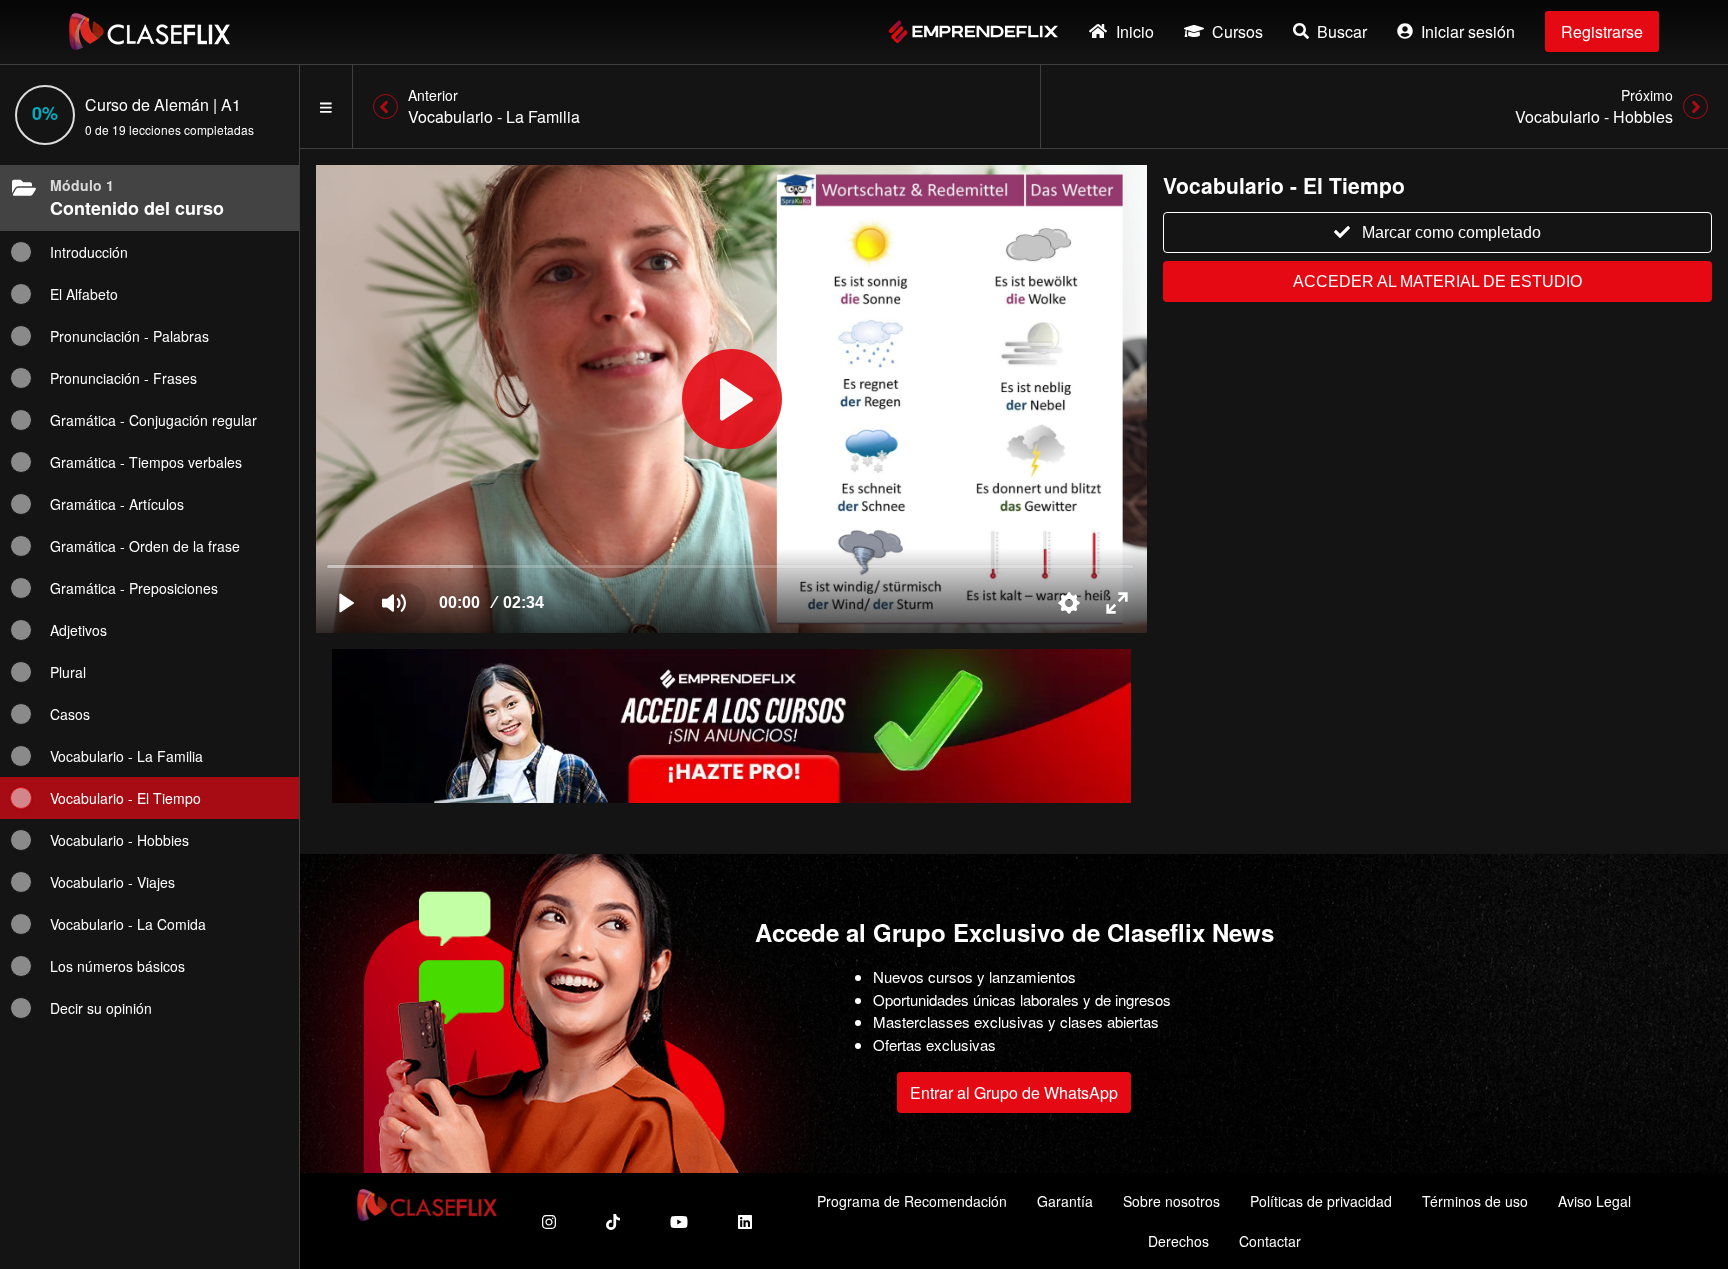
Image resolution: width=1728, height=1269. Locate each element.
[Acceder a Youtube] (679, 1221)
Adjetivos (78, 630)
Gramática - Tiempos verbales (146, 462)
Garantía (1065, 1201)
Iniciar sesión (1468, 31)
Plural (68, 672)
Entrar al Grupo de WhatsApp (1014, 1092)
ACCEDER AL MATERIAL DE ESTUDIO (1437, 281)
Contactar (1270, 1241)
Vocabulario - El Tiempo (125, 798)
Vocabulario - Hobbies (119, 840)
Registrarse (1602, 31)
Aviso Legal (1594, 1201)
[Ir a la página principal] (149, 31)
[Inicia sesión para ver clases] (731, 399)
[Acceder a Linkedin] (745, 1221)
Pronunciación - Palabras (129, 336)
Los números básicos (117, 966)
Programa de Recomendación (912, 1201)
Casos (70, 714)
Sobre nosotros (1171, 1201)
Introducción (89, 252)
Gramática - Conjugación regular (153, 420)
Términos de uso (1475, 1201)
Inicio (1135, 31)
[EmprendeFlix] (973, 31)
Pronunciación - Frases (123, 378)
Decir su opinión (101, 1008)
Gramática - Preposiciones (134, 588)
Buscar (1342, 31)
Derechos (1178, 1241)
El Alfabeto (84, 294)
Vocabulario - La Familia (126, 756)
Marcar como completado (1451, 232)
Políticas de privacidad (1321, 1201)
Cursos (1237, 31)
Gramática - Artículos (117, 504)
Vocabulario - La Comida (128, 924)
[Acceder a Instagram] (549, 1221)
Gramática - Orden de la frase (145, 546)
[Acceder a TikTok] (613, 1221)
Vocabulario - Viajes (112, 882)
